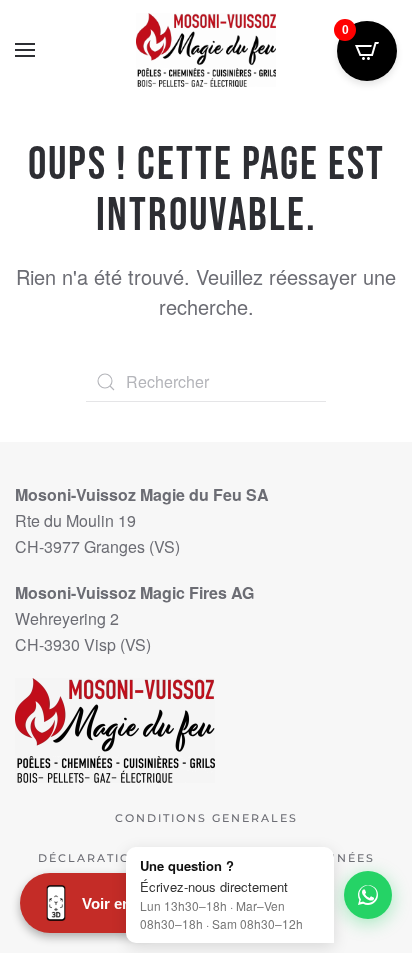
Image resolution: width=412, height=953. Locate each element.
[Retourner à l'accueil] (206, 50)
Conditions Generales (206, 818)
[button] (25, 50)
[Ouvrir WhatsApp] (368, 895)
